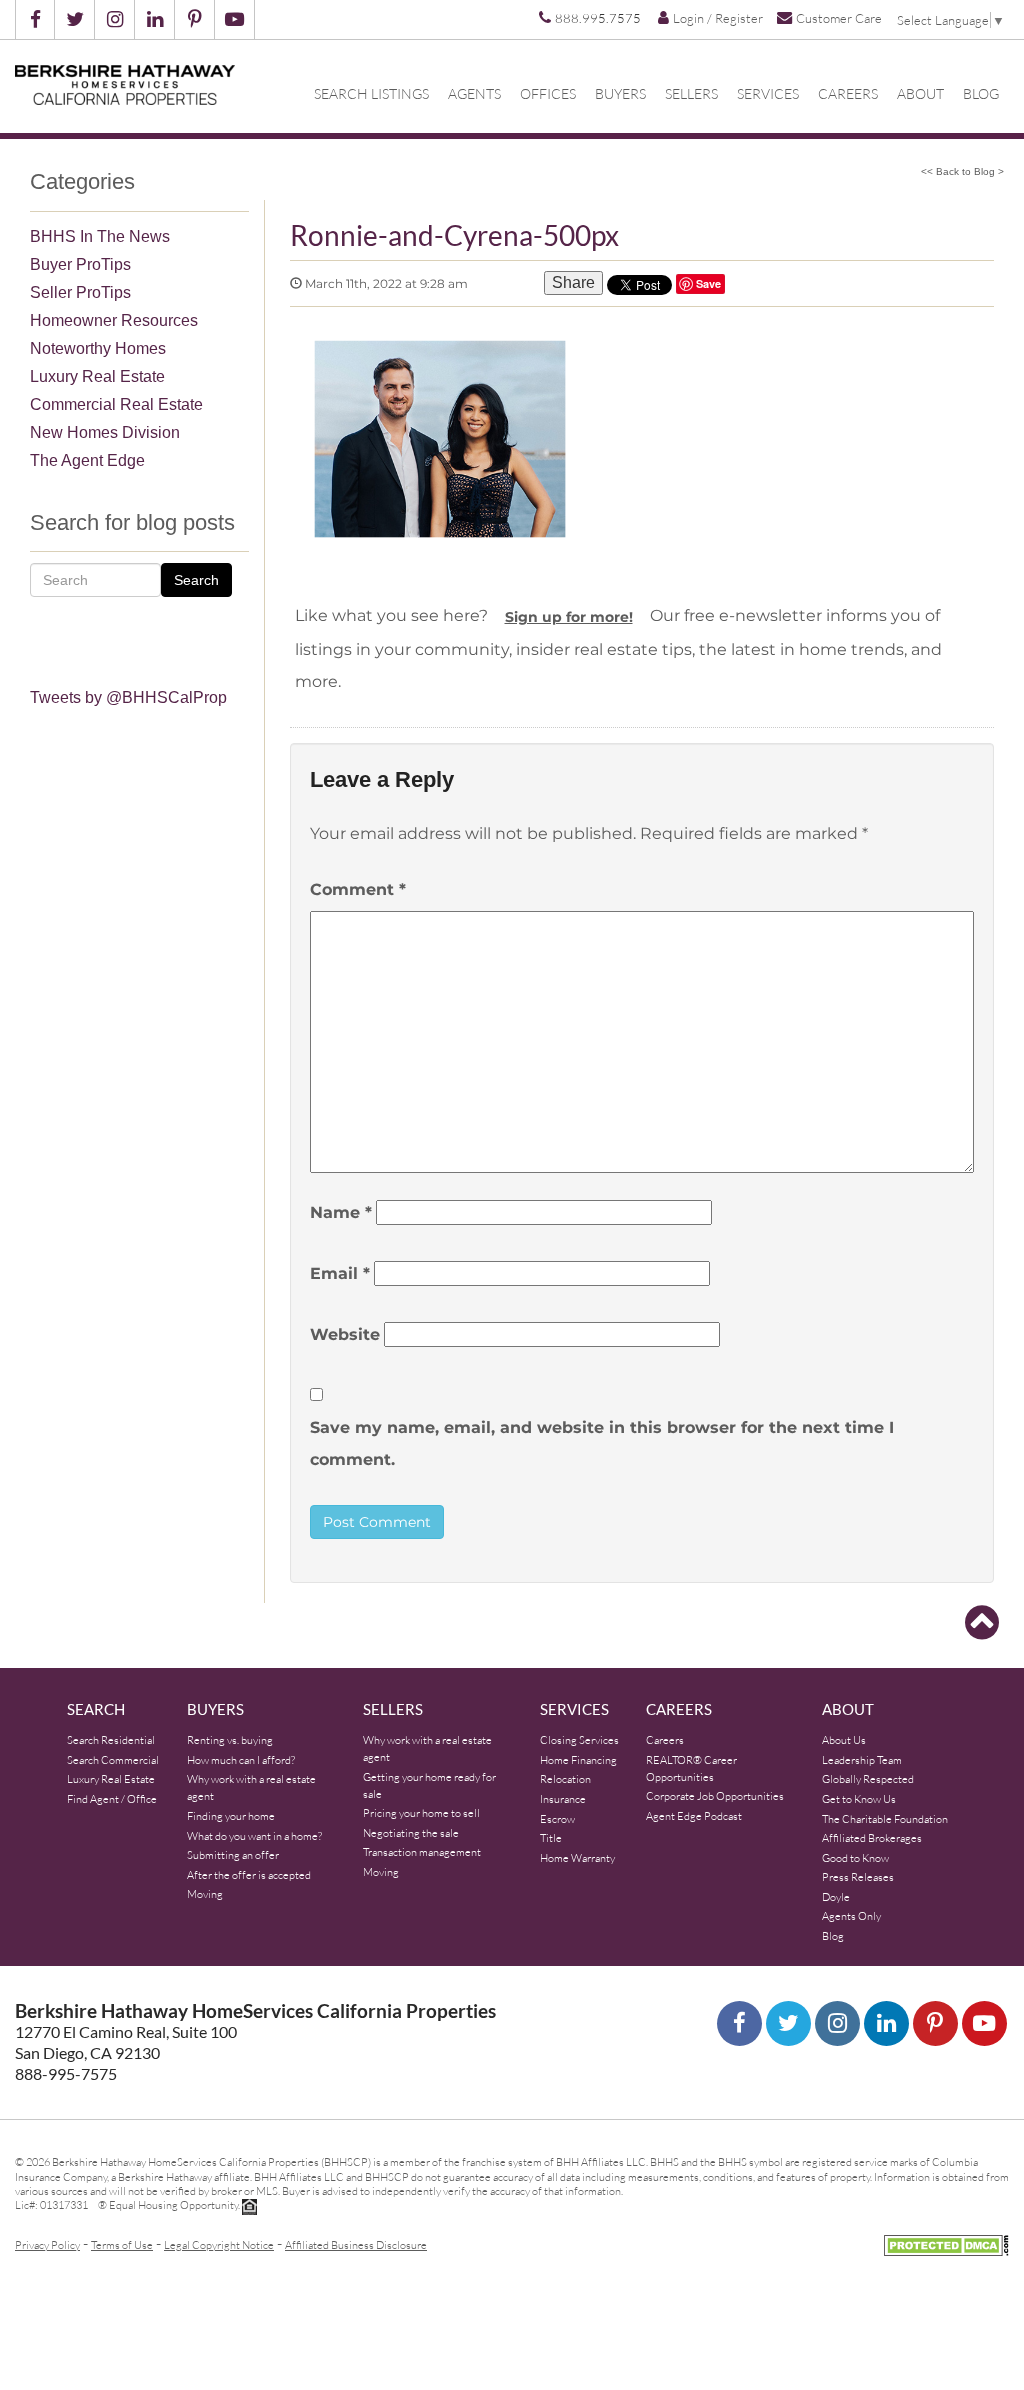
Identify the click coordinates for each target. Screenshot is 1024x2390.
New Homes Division (105, 432)
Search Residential (111, 1740)
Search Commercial (113, 1760)
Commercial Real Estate (116, 404)
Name (341, 1212)
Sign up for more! (569, 617)
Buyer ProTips (80, 264)
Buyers (620, 94)
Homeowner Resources (114, 320)
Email (340, 1273)
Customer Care (839, 17)
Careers (848, 94)
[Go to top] (982, 1623)
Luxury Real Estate (97, 376)
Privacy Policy (47, 2244)
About (920, 94)
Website (345, 1334)
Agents (474, 94)
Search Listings (371, 94)
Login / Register (718, 18)
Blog (981, 94)
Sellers (691, 94)
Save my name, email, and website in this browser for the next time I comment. (602, 1443)
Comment (358, 889)
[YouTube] (984, 2023)
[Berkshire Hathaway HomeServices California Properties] (125, 84)
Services (768, 94)
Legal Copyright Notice (219, 2244)
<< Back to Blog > (962, 171)
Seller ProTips (80, 292)
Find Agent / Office (112, 1799)
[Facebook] (739, 2023)
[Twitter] (788, 2023)
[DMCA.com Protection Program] (946, 2242)
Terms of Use (122, 2244)
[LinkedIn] (886, 2023)
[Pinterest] (935, 2023)
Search (196, 580)
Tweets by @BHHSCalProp (128, 697)
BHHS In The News (100, 236)
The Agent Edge (87, 460)
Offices (548, 94)
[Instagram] (837, 2023)
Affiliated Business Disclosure (356, 2244)
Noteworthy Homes (98, 348)
